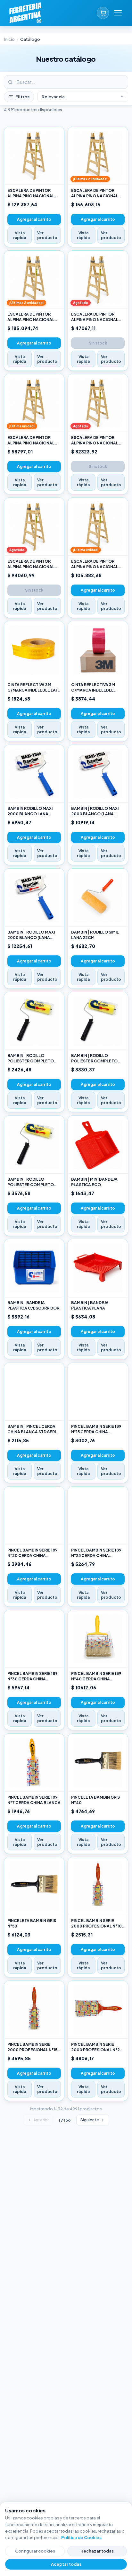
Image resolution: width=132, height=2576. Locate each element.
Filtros (22, 97)
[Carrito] (103, 13)
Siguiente (90, 2120)
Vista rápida (20, 235)
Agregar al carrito (34, 219)
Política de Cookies (81, 2537)
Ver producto (47, 235)
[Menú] (118, 13)
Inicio (9, 39)
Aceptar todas (66, 2564)
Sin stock (98, 343)
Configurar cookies (35, 2551)
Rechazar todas (97, 2551)
